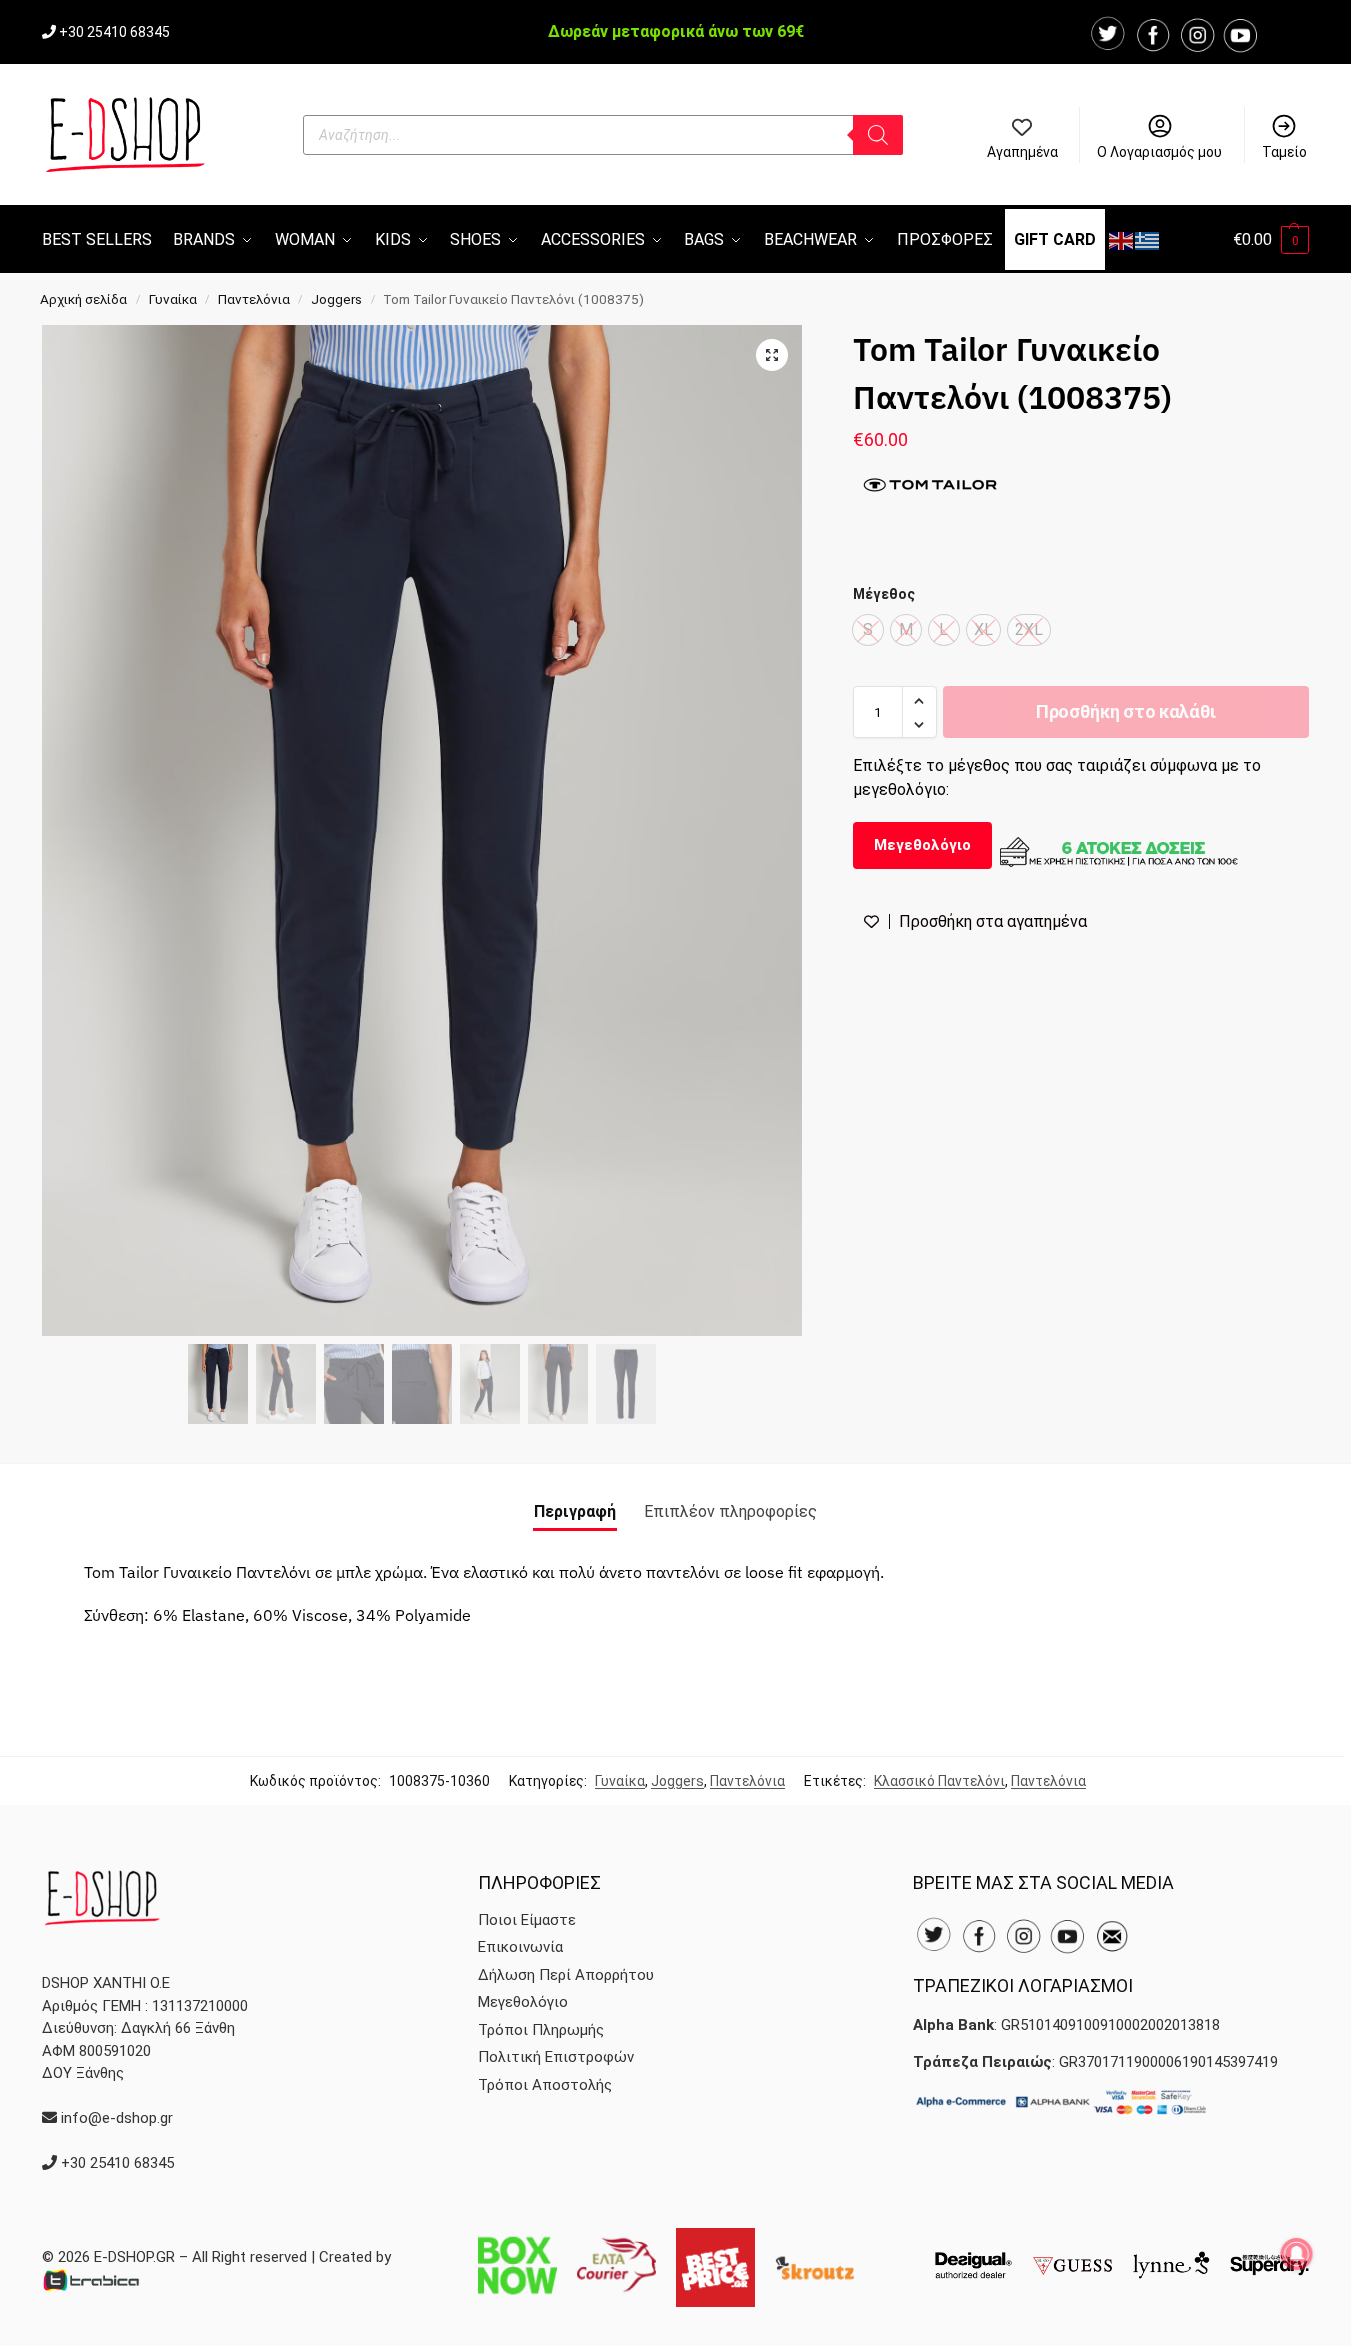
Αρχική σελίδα (83, 299)
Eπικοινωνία (520, 1947)
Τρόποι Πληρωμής (541, 2030)
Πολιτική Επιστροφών (556, 2057)
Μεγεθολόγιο (922, 846)
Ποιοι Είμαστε (527, 1920)
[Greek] (1148, 239)
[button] (1271, 239)
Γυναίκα (173, 299)
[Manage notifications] (1297, 2254)
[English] (1122, 239)
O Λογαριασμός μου (1159, 152)
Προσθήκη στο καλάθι (1126, 712)
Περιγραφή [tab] (575, 1511)
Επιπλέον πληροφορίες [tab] (730, 1511)
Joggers (336, 299)
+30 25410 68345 (114, 32)
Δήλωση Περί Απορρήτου (566, 1975)
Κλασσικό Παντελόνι (939, 1781)
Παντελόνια (254, 299)
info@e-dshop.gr (117, 2118)
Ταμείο (1284, 152)
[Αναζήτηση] (878, 135)
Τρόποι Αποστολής (545, 2085)
